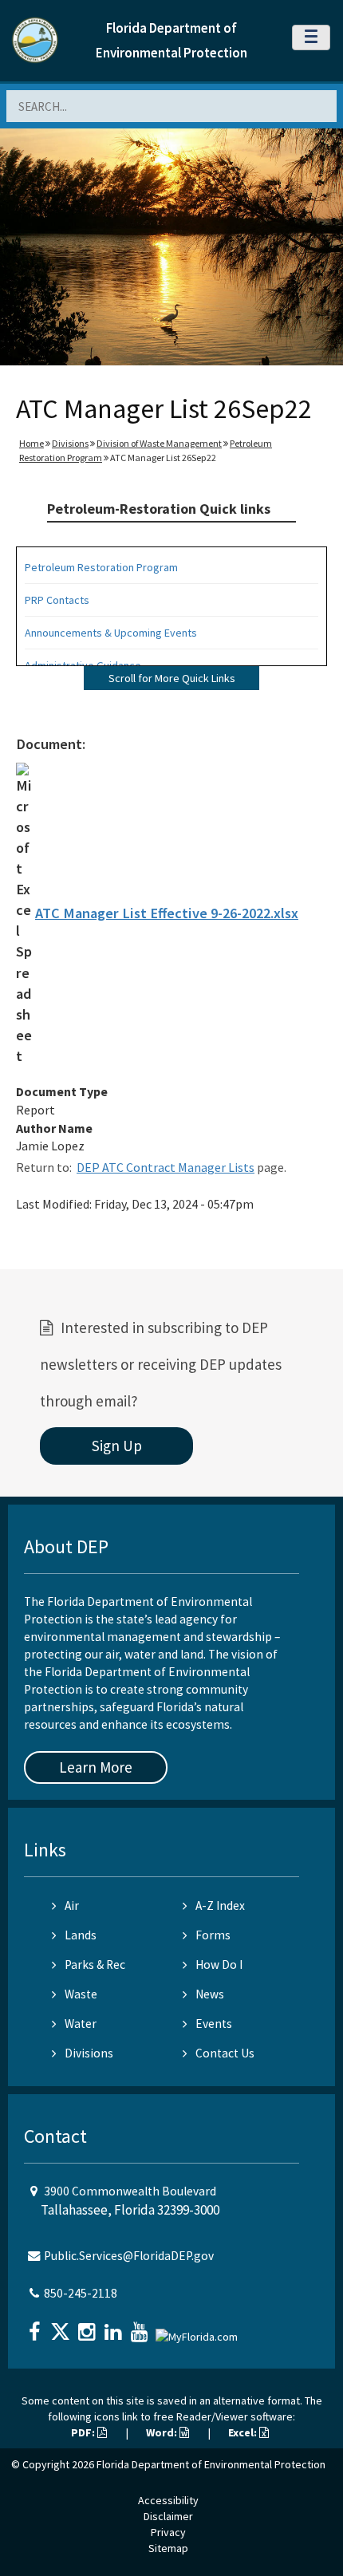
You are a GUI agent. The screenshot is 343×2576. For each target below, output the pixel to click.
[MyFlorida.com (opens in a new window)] (199, 2330)
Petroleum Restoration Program (101, 567)
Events (214, 2024)
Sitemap (168, 2548)
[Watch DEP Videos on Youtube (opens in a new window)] (141, 2327)
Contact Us (225, 2053)
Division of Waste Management (159, 443)
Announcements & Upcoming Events (111, 633)
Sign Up (117, 1446)
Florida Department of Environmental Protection (211, 2464)
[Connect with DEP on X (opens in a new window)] (62, 2327)
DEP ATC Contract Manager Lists (166, 1167)
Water (81, 2024)
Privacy (168, 2532)
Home (32, 443)
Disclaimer (168, 2516)
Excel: (244, 2432)
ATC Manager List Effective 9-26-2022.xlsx (167, 913)
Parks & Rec (95, 1965)
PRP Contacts (57, 600)
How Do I (219, 1965)
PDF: (84, 2432)
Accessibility (168, 2500)
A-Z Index (220, 1905)
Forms (213, 1935)
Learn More (96, 1767)
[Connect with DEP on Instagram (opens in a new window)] (89, 2327)
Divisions (70, 443)
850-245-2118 (81, 2293)
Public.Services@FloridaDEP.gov (129, 2256)
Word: (163, 2432)
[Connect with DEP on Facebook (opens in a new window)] (36, 2327)
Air (72, 1905)
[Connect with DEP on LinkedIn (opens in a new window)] (115, 2327)
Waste (81, 1994)
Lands (81, 1935)
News (210, 1994)
